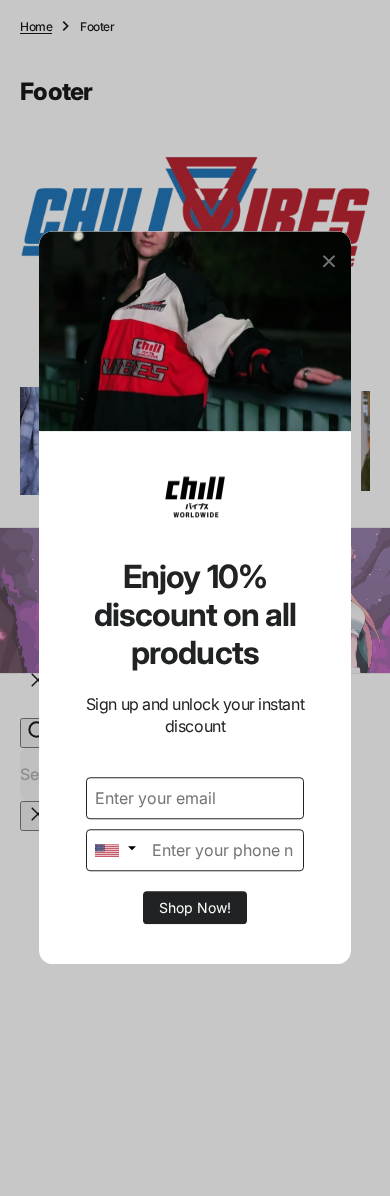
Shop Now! (195, 908)
